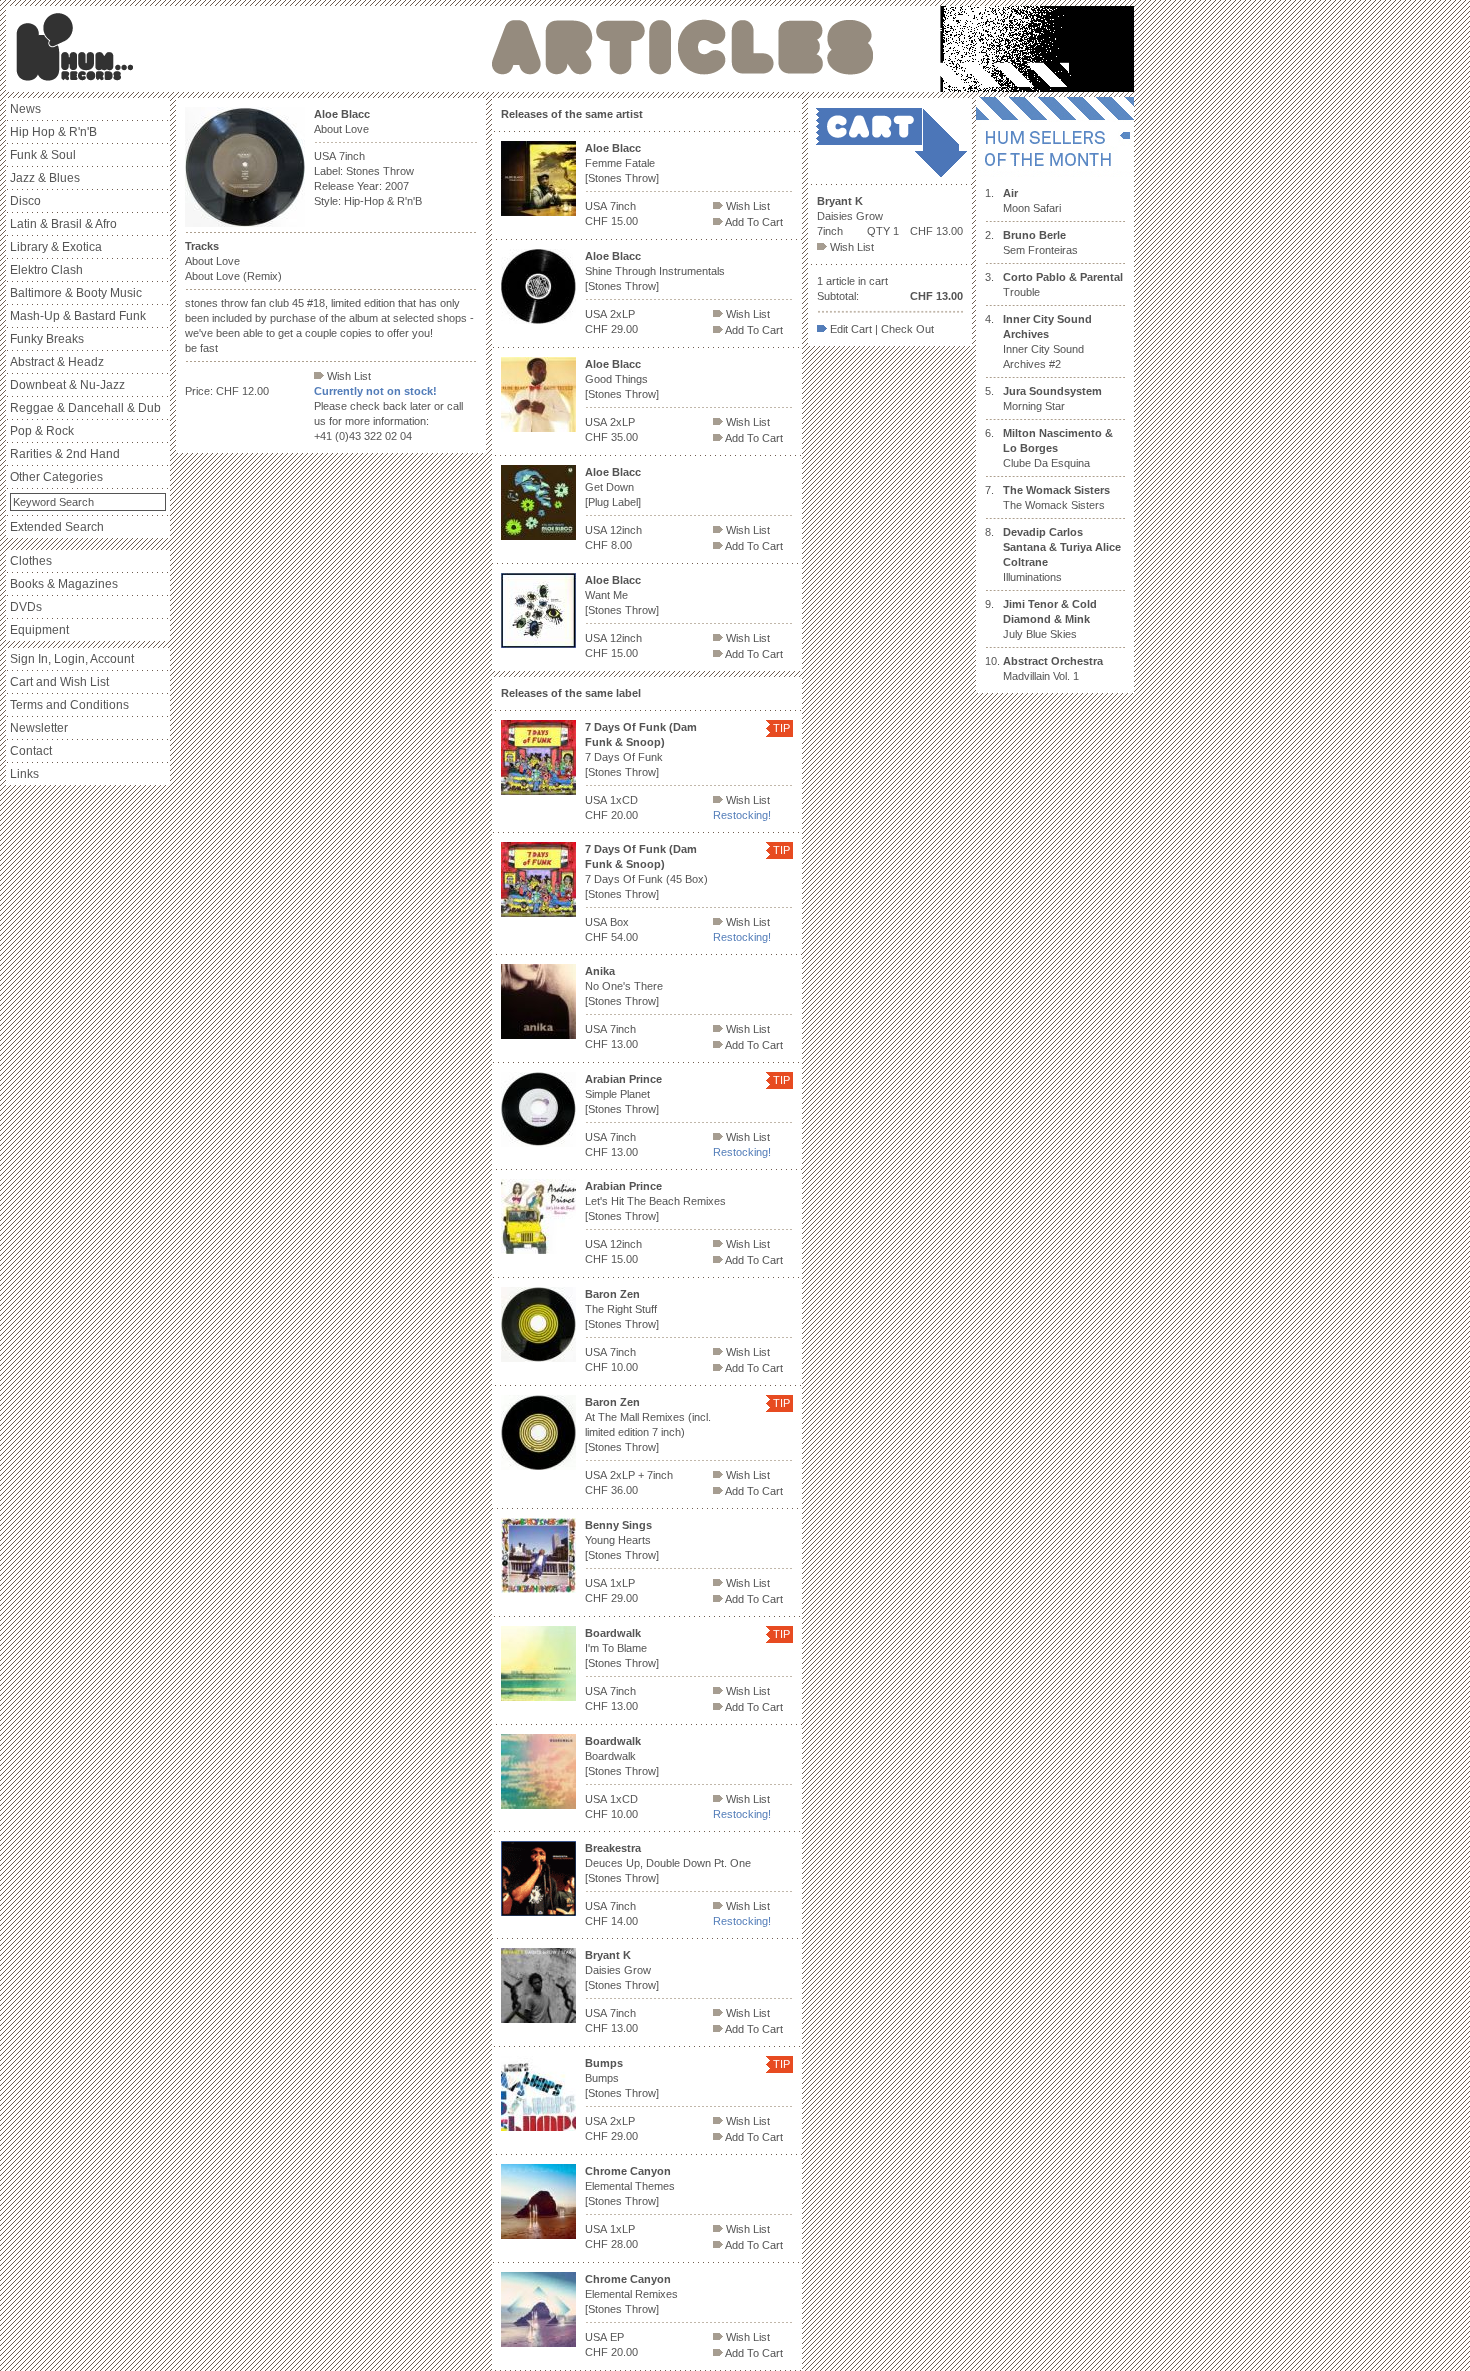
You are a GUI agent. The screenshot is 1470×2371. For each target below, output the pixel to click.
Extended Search (57, 527)
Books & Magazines (64, 584)
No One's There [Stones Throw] (624, 986)
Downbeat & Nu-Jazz (67, 385)
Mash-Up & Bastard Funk (78, 316)
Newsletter (39, 728)
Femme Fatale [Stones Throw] (622, 163)
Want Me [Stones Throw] (622, 595)
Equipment (39, 630)
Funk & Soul (43, 155)
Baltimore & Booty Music (76, 293)
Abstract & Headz (57, 362)
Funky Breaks (47, 339)
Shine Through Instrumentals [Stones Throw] (655, 271)
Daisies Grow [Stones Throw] (622, 1970)
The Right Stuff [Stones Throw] (622, 1309)
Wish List (347, 376)
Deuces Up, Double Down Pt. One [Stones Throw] (668, 1863)
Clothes (31, 561)
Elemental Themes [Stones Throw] (630, 2186)
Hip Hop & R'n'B (53, 132)
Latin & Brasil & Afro (63, 224)
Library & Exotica (56, 247)
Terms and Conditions (69, 705)
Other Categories (56, 477)
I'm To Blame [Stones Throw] (622, 1648)
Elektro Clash (46, 270)
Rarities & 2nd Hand (65, 454)
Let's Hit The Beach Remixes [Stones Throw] (655, 1201)
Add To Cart (753, 222)
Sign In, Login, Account (72, 659)
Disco (25, 201)
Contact (31, 751)
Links (24, 774)
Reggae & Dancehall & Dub (85, 408)
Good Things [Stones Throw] (622, 379)
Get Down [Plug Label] (613, 487)
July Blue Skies (1050, 619)
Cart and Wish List (59, 682)
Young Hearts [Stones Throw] (622, 1540)
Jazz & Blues (45, 178)
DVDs (26, 607)
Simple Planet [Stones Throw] (623, 1094)
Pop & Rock (42, 431)
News (25, 109)
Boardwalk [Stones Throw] (622, 1756)
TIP (781, 728)
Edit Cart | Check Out (880, 329)
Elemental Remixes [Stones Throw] (631, 2294)
